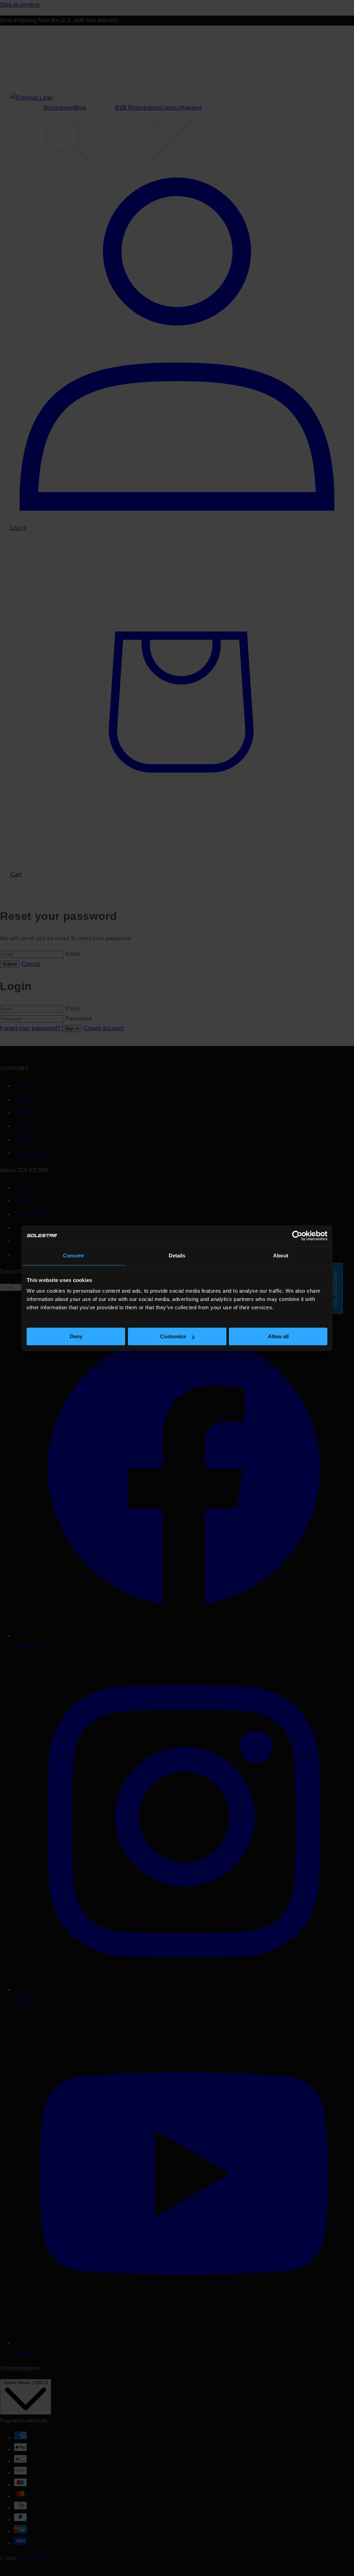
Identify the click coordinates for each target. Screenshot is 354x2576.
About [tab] (281, 1256)
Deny (76, 1336)
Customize (173, 1336)
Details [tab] (177, 1256)
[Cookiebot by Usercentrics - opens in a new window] (297, 1236)
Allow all (278, 1336)
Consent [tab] (73, 1256)
